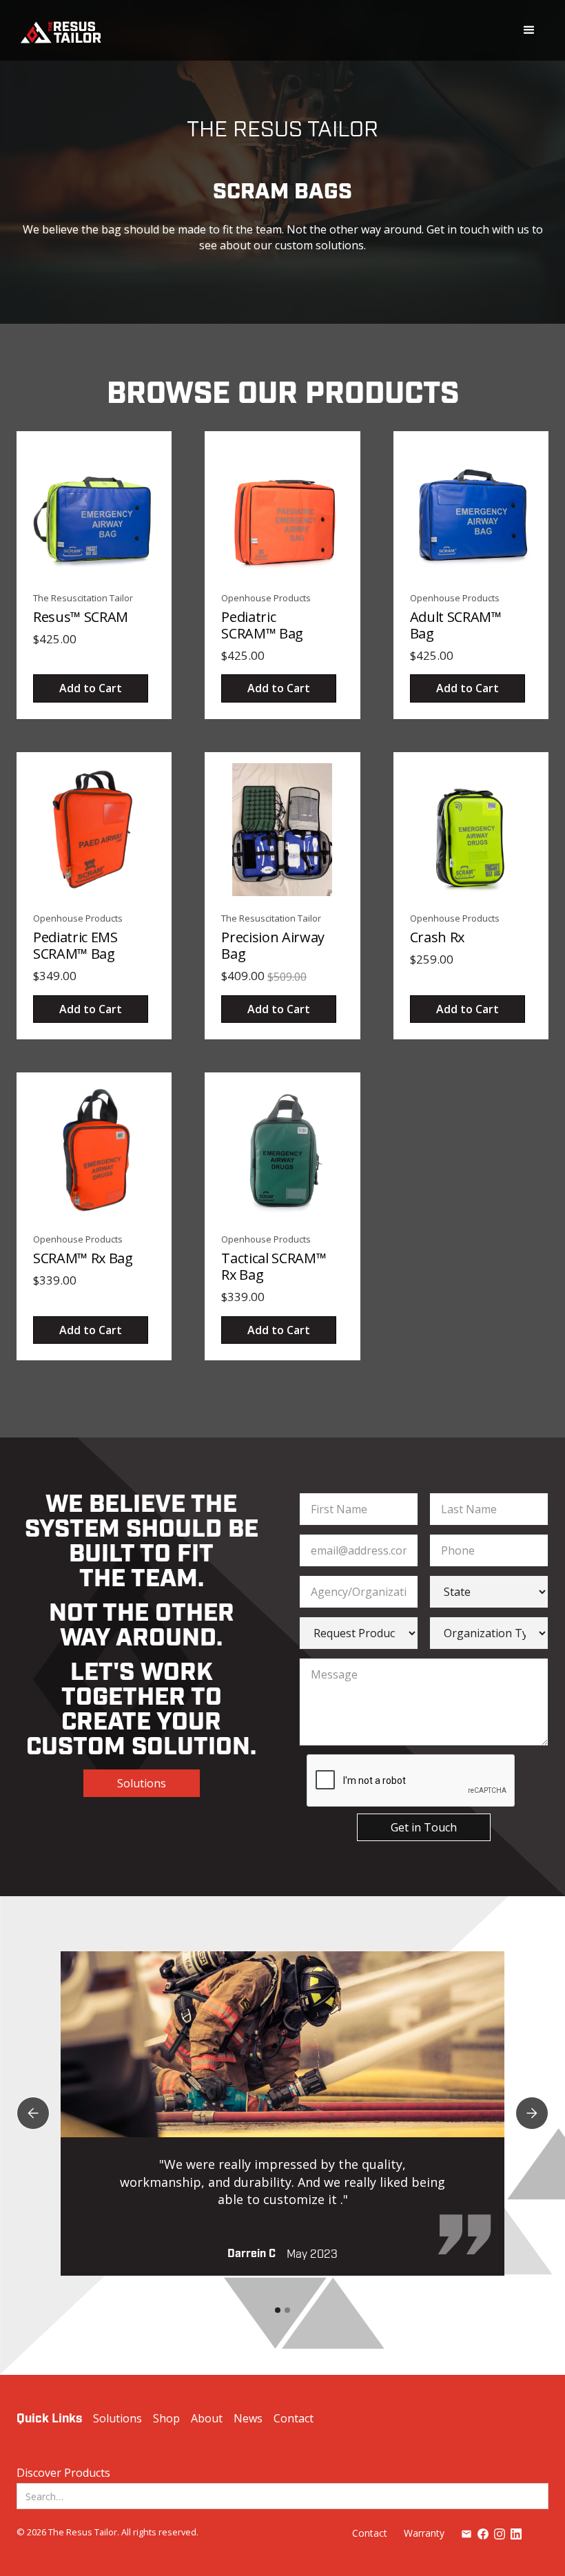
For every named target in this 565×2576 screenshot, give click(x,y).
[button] (529, 30)
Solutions (142, 1783)
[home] (61, 31)
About (207, 2418)
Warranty (424, 2533)
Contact (294, 2418)
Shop (166, 2418)
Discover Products (63, 2473)
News (248, 2418)
